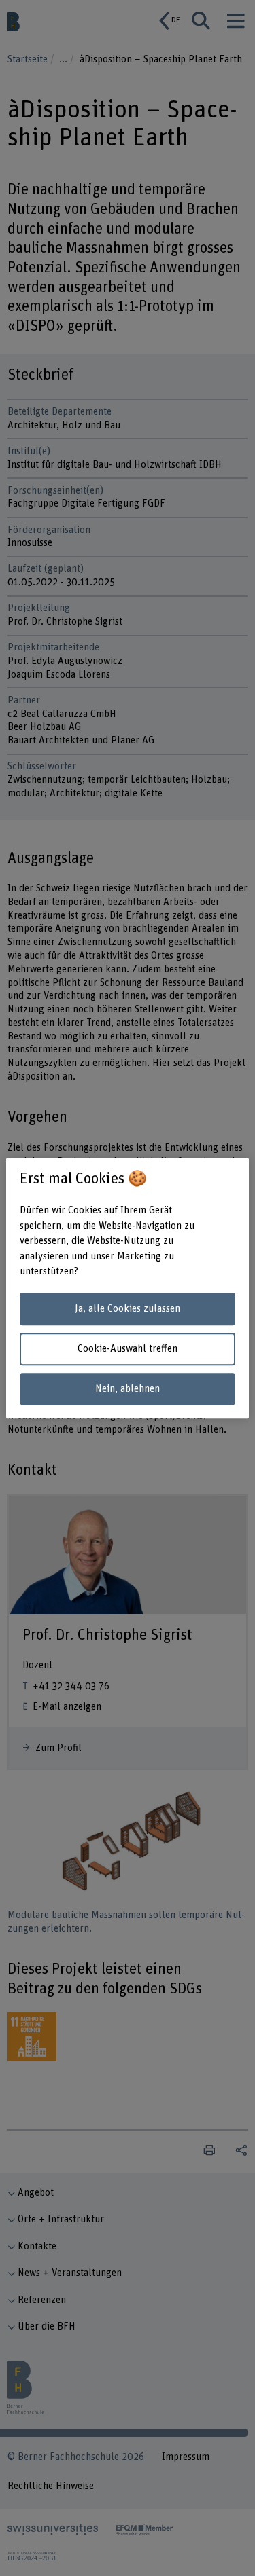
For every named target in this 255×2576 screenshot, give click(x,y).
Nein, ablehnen (128, 1389)
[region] (127, 1288)
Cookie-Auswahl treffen (128, 1349)
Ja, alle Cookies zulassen (128, 1309)
